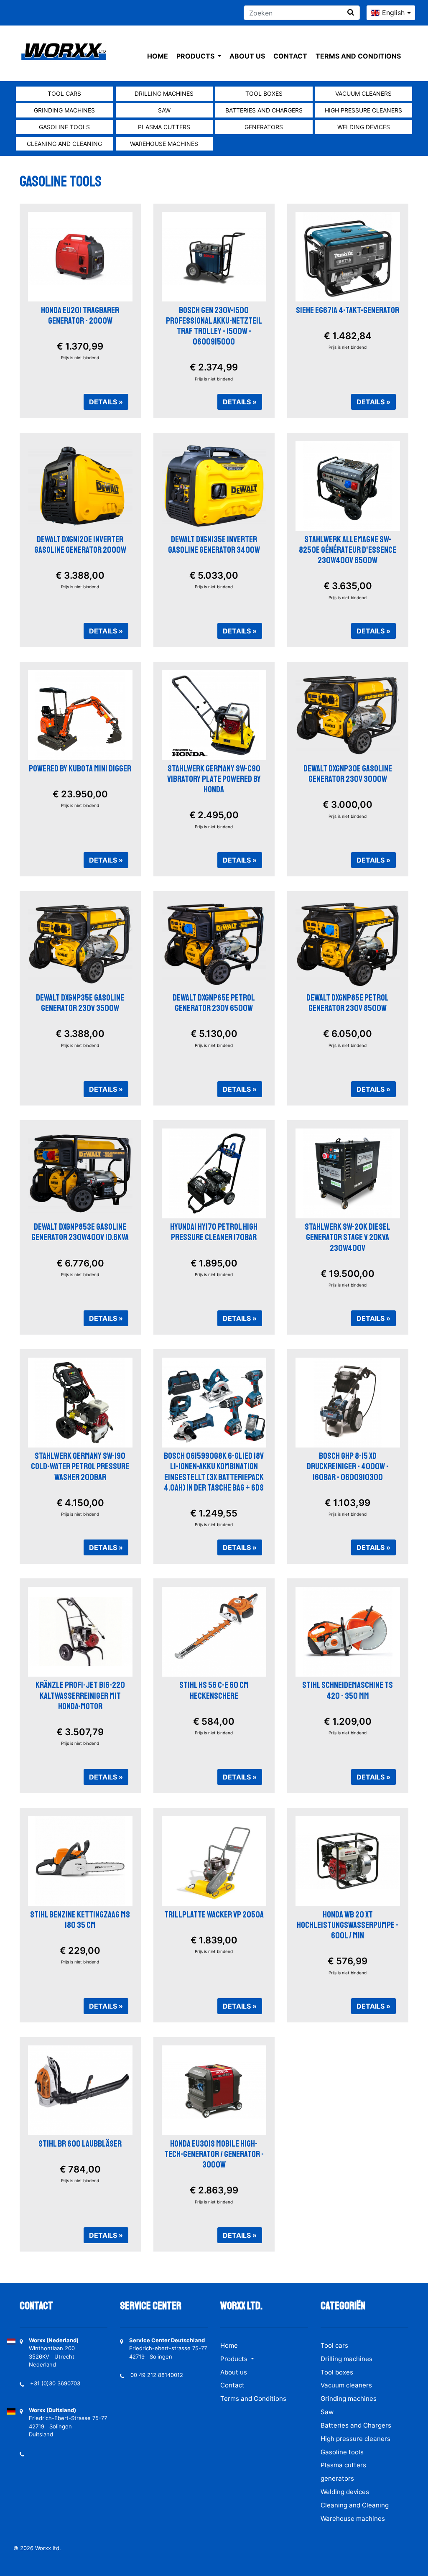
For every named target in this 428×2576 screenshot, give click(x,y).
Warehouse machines (164, 144)
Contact (290, 56)
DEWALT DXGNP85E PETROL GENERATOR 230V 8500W (348, 1003)
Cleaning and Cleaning (64, 144)
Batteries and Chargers (264, 110)
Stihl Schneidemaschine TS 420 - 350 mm (348, 1690)
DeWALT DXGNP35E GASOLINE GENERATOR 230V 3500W (80, 1003)
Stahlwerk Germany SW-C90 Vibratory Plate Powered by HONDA (214, 779)
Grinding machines (64, 110)
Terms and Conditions (358, 56)
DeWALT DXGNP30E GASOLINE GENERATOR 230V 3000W (348, 774)
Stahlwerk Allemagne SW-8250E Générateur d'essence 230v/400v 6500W (348, 550)
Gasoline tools (64, 127)
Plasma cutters (164, 127)
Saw (164, 110)
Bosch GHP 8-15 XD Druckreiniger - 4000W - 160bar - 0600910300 (348, 1466)
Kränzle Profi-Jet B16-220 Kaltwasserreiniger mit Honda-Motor (80, 1695)
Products (196, 56)
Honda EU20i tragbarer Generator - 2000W (80, 315)
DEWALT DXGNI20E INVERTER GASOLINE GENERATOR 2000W (80, 545)
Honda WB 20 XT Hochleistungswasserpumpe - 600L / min (348, 1925)
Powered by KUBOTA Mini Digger (80, 768)
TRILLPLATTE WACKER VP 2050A (214, 1915)
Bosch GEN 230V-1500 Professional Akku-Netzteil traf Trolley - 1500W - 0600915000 (214, 326)
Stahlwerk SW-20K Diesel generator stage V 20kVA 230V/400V (348, 1237)
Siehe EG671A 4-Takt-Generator (348, 310)
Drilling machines (164, 93)
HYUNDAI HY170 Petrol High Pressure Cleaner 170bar (214, 1232)
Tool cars (64, 93)
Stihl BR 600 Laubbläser (80, 2144)
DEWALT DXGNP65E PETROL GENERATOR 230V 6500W (214, 1003)
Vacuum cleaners (363, 93)
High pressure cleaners (363, 110)
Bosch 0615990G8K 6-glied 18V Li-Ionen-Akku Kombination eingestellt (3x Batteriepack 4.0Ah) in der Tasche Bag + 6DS (214, 1472)
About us (247, 56)
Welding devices (364, 127)
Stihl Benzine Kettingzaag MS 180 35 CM (80, 1920)
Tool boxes (264, 93)
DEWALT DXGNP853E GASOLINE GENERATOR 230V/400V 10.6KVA (80, 1232)
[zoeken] (351, 12)
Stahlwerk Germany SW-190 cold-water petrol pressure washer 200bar (80, 1466)
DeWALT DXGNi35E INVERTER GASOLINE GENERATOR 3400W (214, 545)
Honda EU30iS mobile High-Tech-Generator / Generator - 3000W (214, 2154)
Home (158, 56)
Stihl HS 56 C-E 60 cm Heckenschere (214, 1690)
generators (264, 127)
